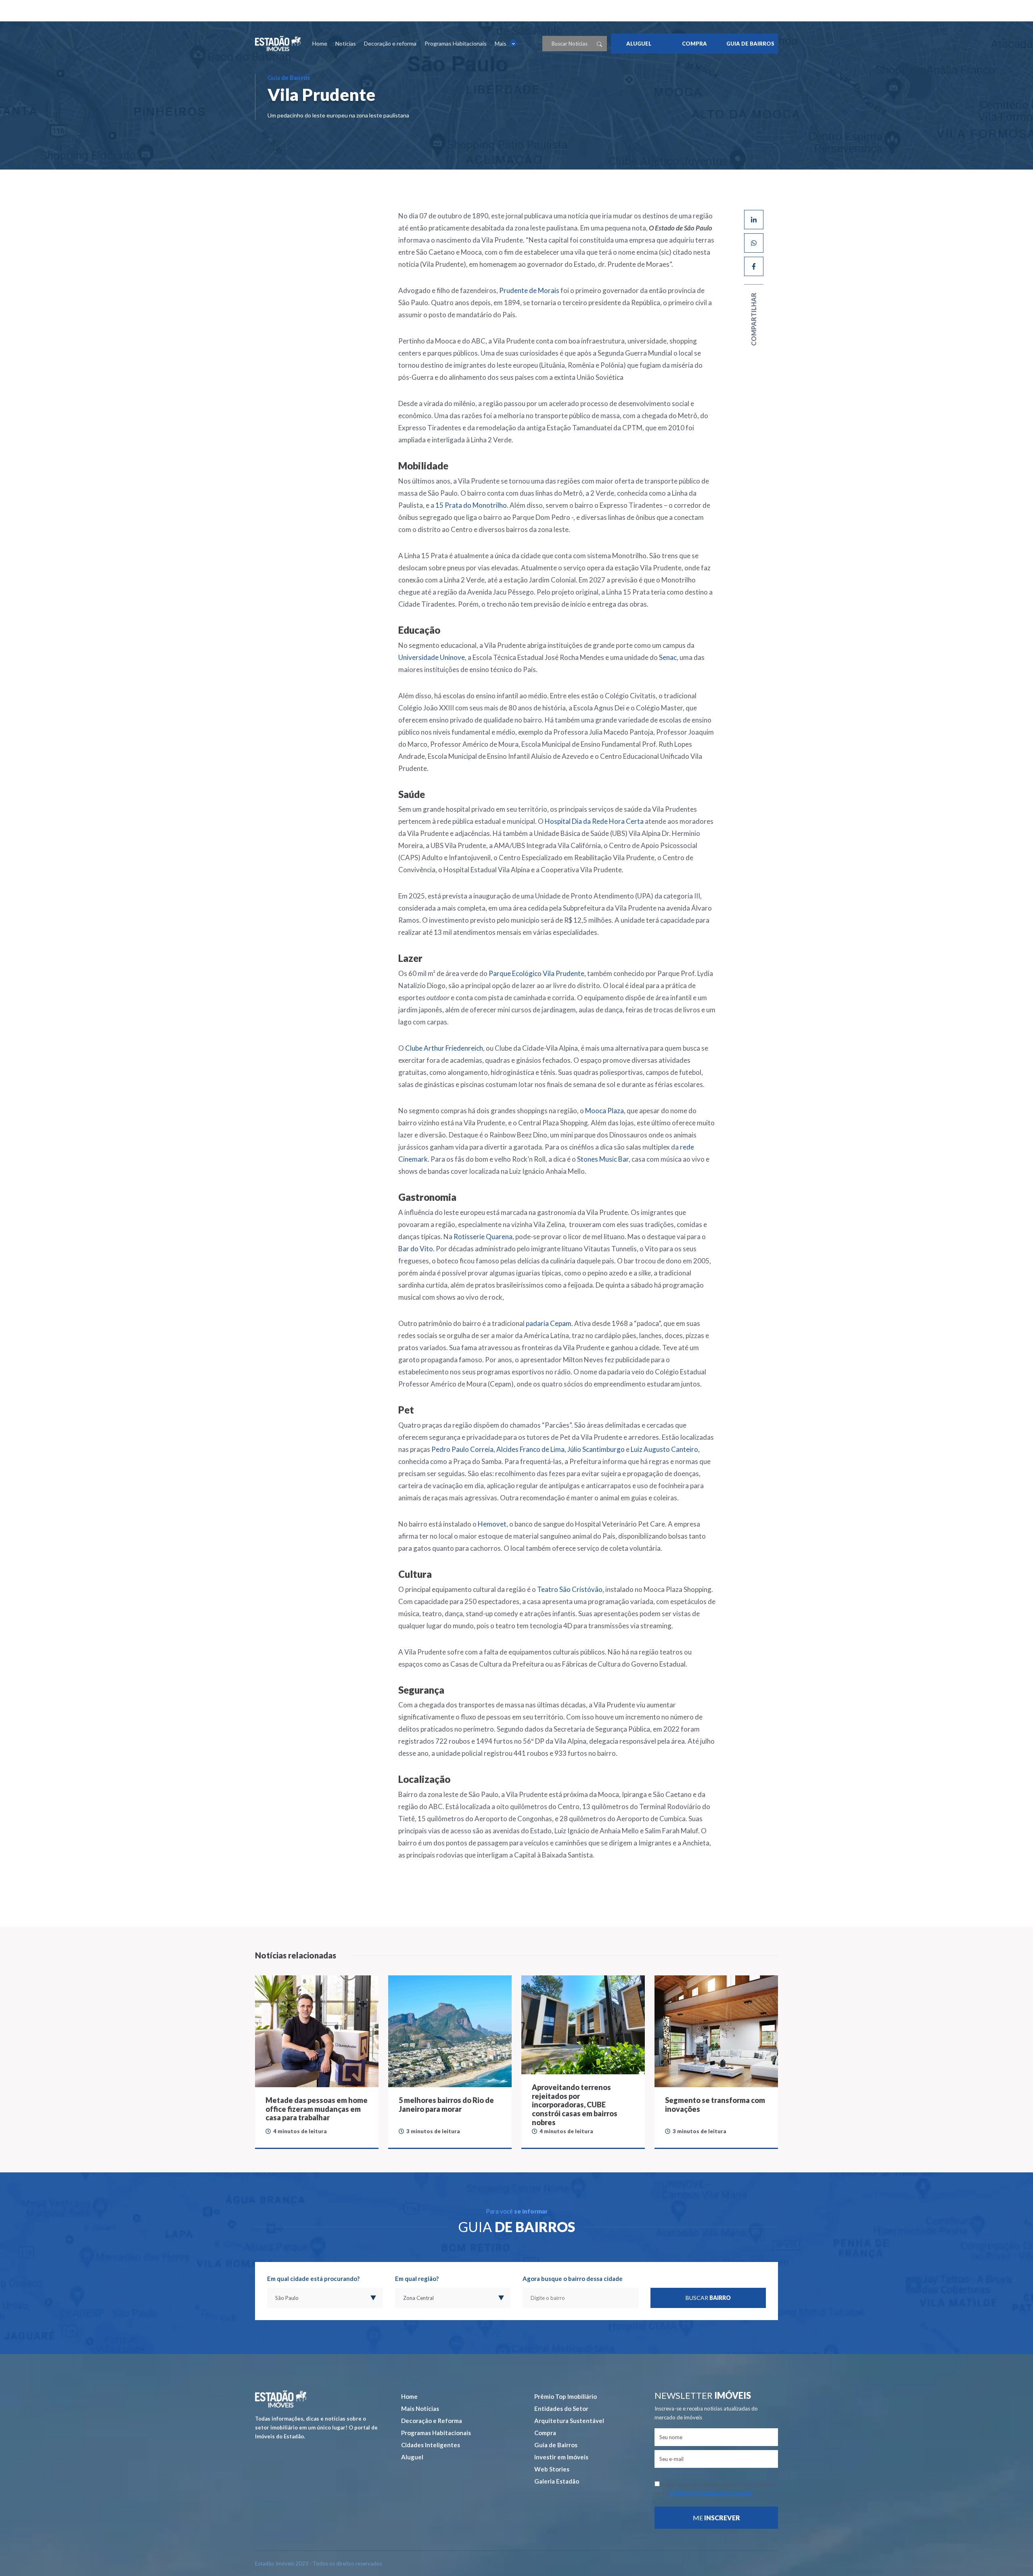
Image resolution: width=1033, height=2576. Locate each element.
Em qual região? (417, 2279)
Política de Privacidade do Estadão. (711, 2493)
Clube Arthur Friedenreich (444, 1048)
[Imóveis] (281, 2399)
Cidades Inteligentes (431, 2445)
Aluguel (412, 2457)
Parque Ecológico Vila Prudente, (537, 973)
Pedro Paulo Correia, (463, 1449)
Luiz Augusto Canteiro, (665, 1449)
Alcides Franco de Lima (530, 1449)
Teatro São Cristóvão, (571, 1589)
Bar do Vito (416, 1249)
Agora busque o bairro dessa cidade (573, 2279)
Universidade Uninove (432, 657)
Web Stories (552, 2469)
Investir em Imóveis (561, 2457)
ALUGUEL (639, 44)
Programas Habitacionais (456, 43)
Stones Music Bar (603, 1159)
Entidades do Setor (561, 2408)
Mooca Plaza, (605, 1111)
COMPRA (694, 44)
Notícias (346, 43)
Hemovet (492, 1524)
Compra (545, 2433)
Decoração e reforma (390, 43)
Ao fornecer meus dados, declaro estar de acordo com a (716, 2489)
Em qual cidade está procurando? (313, 2279)
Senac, (669, 657)
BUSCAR (708, 2298)
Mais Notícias (420, 2408)
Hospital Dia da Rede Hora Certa (594, 821)
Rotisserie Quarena (483, 1237)
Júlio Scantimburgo (596, 1449)
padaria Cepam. (549, 1323)
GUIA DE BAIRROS (750, 44)
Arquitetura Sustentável (569, 2421)
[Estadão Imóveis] (278, 44)
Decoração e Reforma (432, 2421)
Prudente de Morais (529, 290)
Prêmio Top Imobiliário (566, 2396)
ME (716, 2518)
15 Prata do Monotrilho (471, 505)
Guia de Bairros (556, 2445)
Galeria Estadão (557, 2481)
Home (320, 43)
